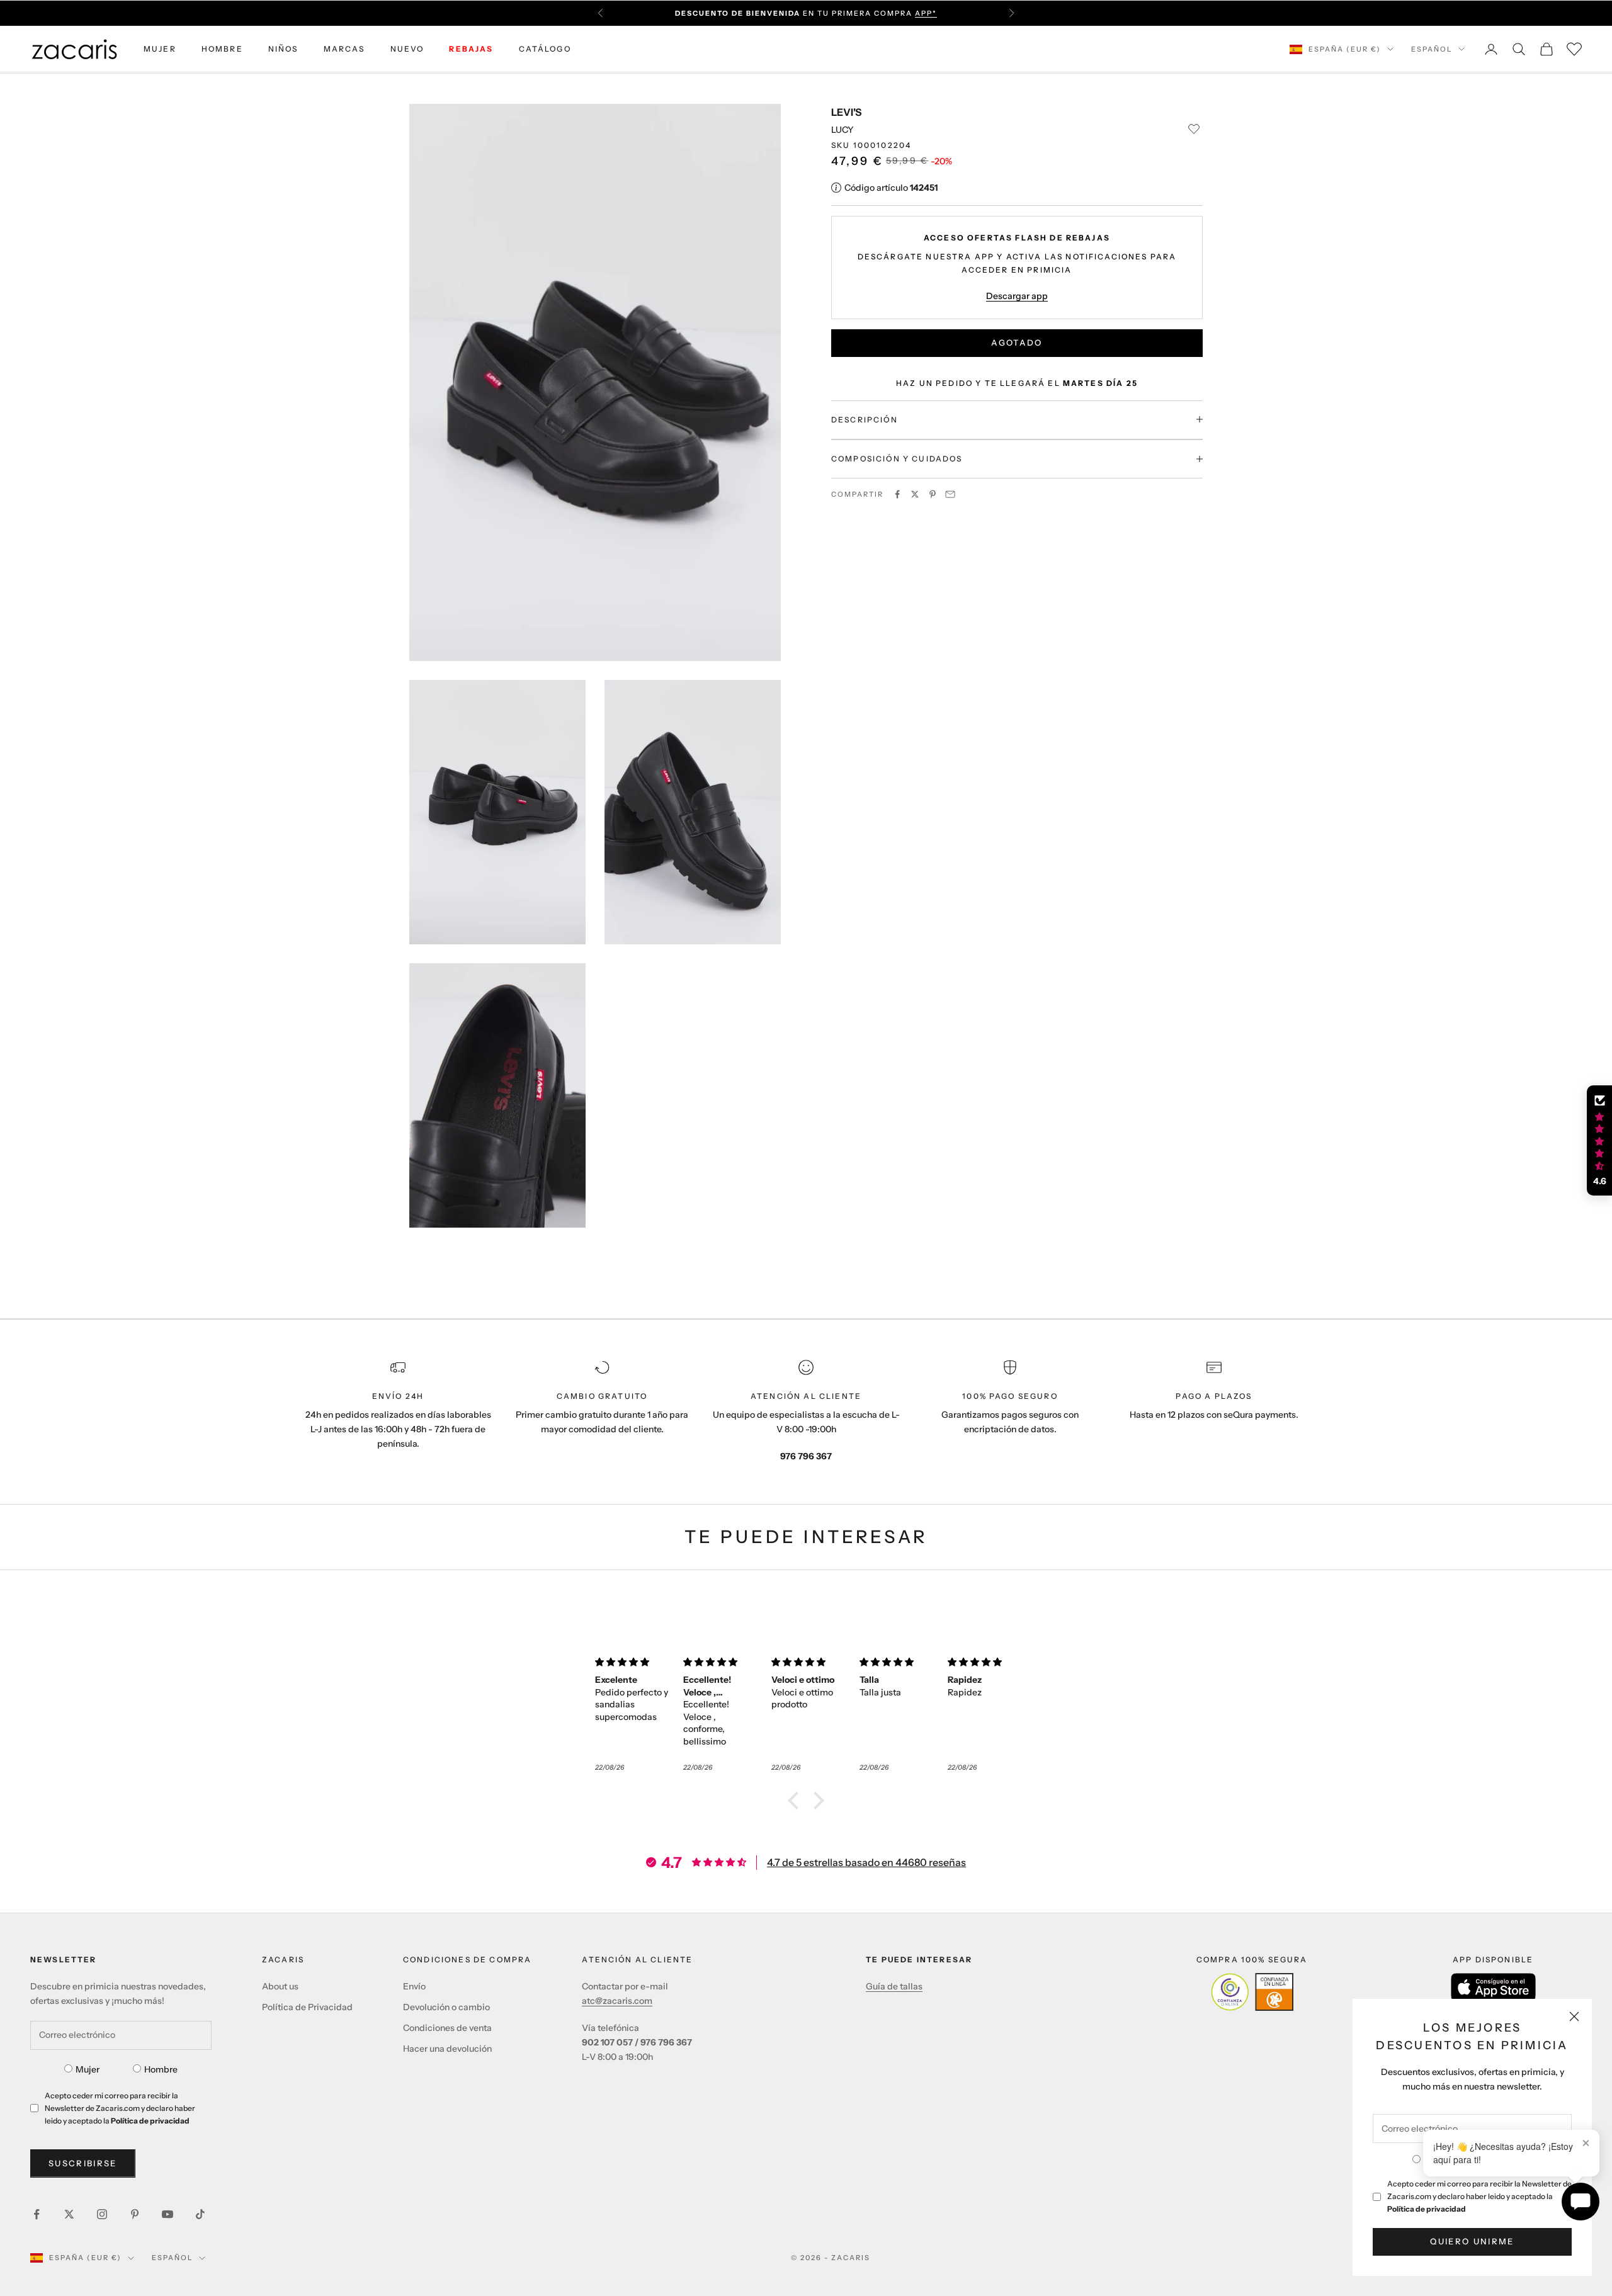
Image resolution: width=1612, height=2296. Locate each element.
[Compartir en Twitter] (915, 494)
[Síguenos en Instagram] (102, 2214)
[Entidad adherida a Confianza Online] (1252, 1992)
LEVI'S (846, 112)
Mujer (88, 2069)
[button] (797, 1801)
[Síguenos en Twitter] (69, 2214)
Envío (414, 1986)
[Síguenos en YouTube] (167, 2214)
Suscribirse (83, 2163)
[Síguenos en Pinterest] (135, 2214)
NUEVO (407, 49)
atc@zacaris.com (617, 2001)
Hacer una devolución (447, 2049)
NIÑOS (283, 49)
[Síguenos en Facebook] (37, 2214)
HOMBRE (222, 49)
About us (280, 1986)
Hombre (161, 2069)
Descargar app (1017, 295)
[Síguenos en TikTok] (200, 2214)
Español (1432, 49)
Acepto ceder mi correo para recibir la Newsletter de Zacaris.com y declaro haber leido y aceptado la (1479, 2196)
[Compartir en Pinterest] (933, 494)
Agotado (1017, 342)
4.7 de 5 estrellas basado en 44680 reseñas (866, 1862)
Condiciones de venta (447, 2028)
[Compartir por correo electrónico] (950, 494)
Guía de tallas (894, 1986)
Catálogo (545, 49)
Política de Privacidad (307, 2007)
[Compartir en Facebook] (897, 494)
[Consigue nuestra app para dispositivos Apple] (1493, 1987)
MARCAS (344, 49)
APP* (926, 13)
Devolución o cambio (446, 2007)
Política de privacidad (1427, 2209)
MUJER (160, 49)
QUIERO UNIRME (1472, 2241)
